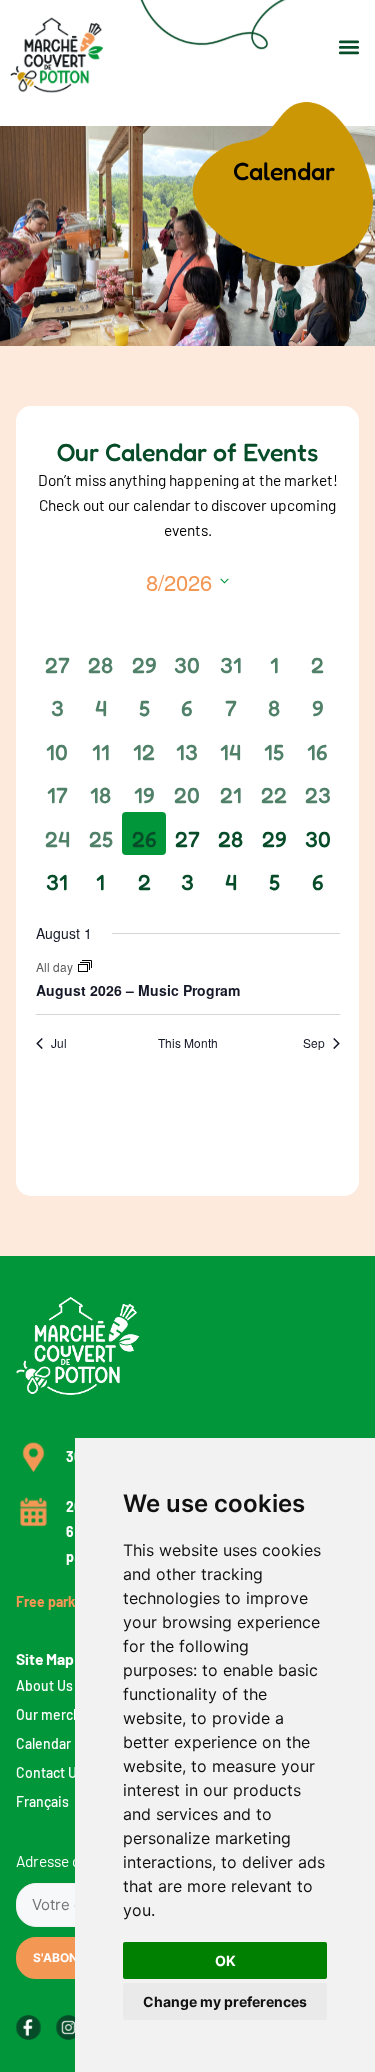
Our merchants (62, 1714)
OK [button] (225, 1960)
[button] (348, 46)
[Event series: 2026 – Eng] (85, 966)
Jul (59, 1043)
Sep (314, 1043)
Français (42, 1801)
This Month (188, 1043)
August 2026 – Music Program (138, 990)
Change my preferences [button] (225, 2001)
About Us (44, 1685)
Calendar (43, 1743)
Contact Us (50, 1772)
